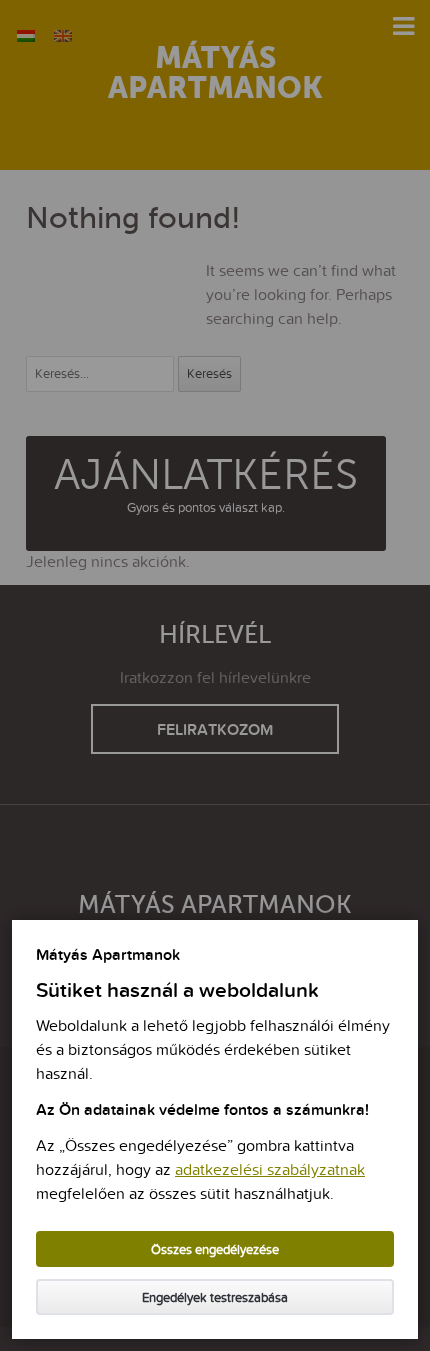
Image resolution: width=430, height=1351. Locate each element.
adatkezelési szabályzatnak (270, 1171)
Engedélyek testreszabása (215, 1298)
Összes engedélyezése (215, 1250)
